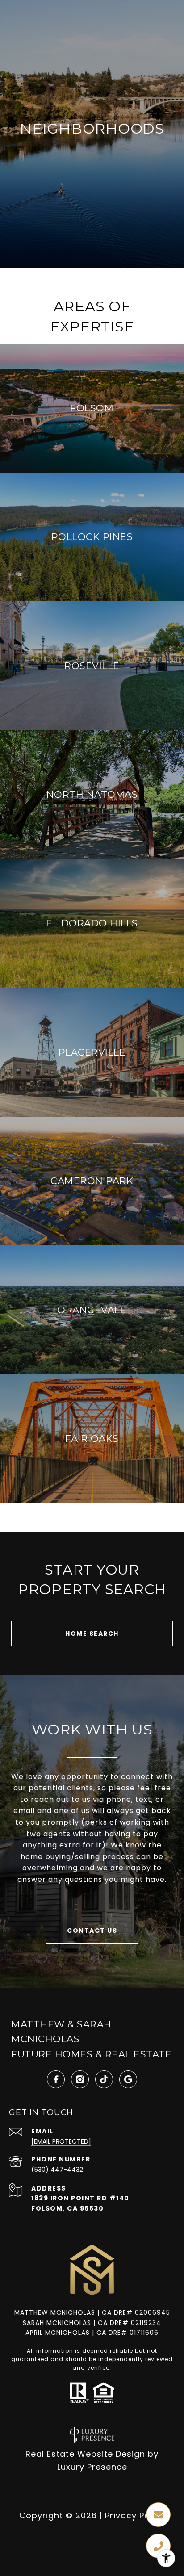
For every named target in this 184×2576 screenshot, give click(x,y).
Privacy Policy (135, 2515)
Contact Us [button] (92, 1931)
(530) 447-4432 (57, 2170)
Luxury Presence (92, 2467)
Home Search (92, 1634)
